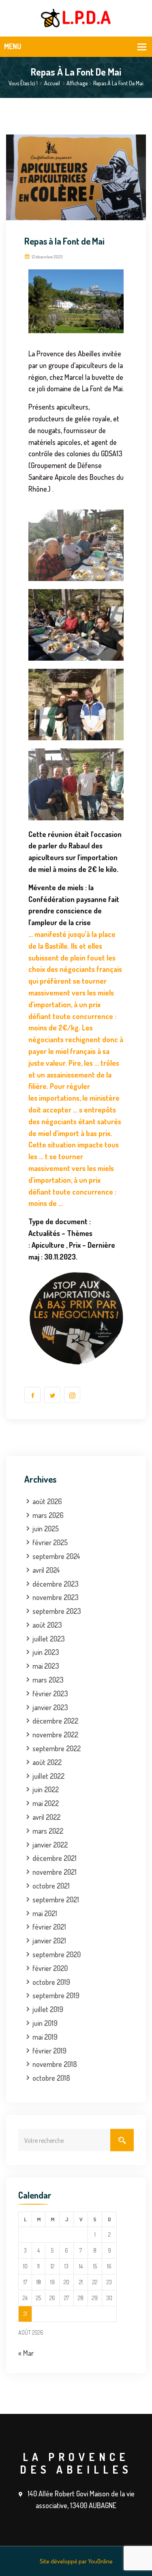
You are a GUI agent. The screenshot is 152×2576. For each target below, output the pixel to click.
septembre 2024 (56, 1556)
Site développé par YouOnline (76, 2561)
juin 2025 (46, 1529)
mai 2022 (46, 1803)
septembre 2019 (56, 1995)
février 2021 (49, 1927)
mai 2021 (45, 1913)
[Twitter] (52, 1395)
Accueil (52, 83)
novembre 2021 (55, 1872)
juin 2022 (46, 1789)
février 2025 (50, 1542)
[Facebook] (32, 1395)
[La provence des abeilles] (76, 17)
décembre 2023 (56, 1584)
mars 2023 (48, 1680)
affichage (77, 83)
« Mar (26, 2353)
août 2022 (47, 1762)
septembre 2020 (57, 1954)
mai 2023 (46, 1666)
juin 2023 (46, 1652)
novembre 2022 (55, 1735)
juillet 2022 (48, 1776)
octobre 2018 (51, 2078)
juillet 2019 (48, 2009)
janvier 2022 (50, 1845)
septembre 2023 (57, 1611)
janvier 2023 (50, 1707)
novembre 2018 (55, 2064)
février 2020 (50, 1968)
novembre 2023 (56, 1597)
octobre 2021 (51, 1886)
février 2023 (50, 1693)
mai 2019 (45, 2037)
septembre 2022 (57, 1748)
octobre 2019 (51, 1982)
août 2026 (47, 1501)
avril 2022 (46, 1817)
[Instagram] (72, 1395)
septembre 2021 (56, 1899)
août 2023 (47, 1625)
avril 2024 (46, 1570)
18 (39, 2282)
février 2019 (49, 2051)
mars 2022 (48, 1831)
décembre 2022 (55, 1721)
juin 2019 (45, 2023)
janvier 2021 (49, 1941)
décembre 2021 (55, 1858)
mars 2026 (48, 1515)
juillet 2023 (49, 1639)
